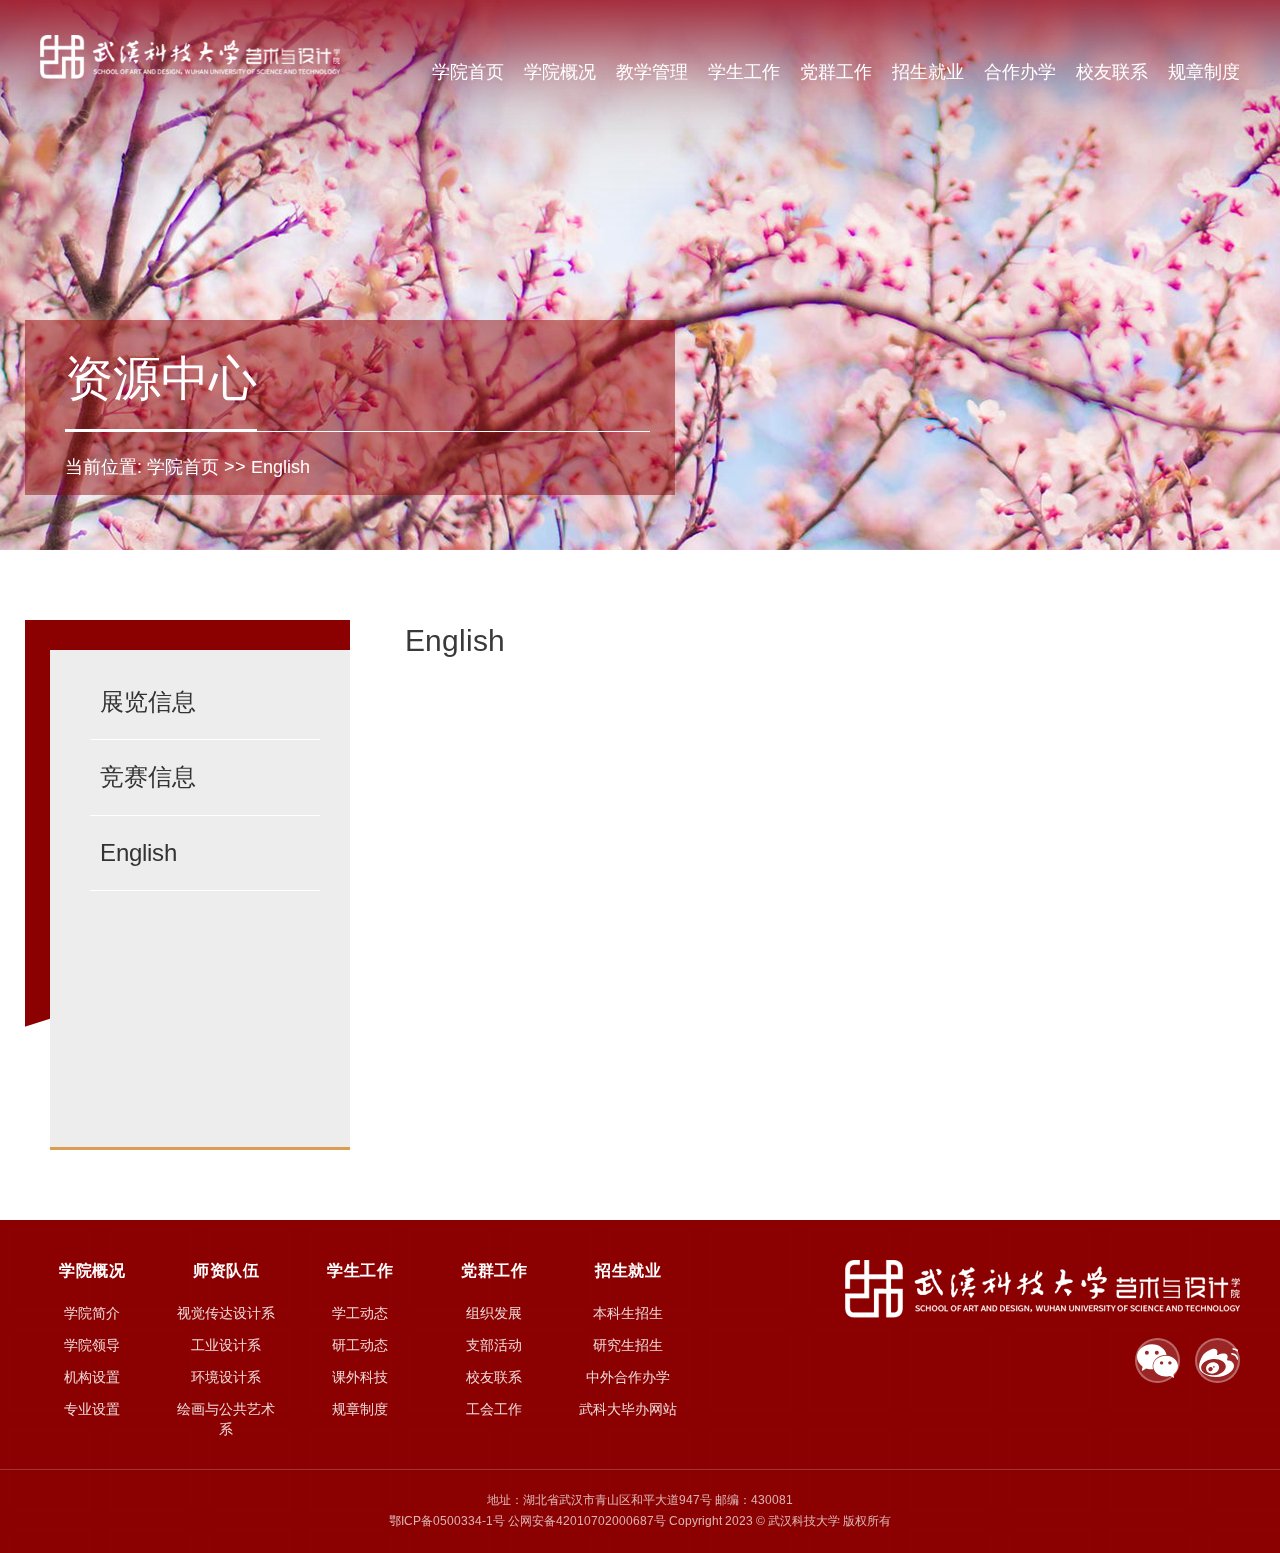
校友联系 (1112, 72)
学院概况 (560, 72)
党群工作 (836, 72)
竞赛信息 (148, 776)
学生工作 (744, 72)
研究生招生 (628, 1345)
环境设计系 (226, 1377)
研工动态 (360, 1345)
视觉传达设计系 (226, 1313)
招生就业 (928, 72)
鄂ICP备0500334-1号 (447, 1521)
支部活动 (494, 1345)
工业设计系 (226, 1345)
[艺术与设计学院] (190, 56)
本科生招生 (628, 1313)
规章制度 (1204, 72)
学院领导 (92, 1345)
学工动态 (360, 1313)
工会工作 (494, 1409)
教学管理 (652, 72)
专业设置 (92, 1409)
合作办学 (1020, 72)
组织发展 (494, 1313)
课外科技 (360, 1377)
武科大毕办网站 (628, 1409)
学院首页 (468, 72)
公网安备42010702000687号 (587, 1521)
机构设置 (92, 1377)
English (280, 467)
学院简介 (92, 1313)
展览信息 (148, 701)
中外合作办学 (628, 1377)
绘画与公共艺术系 (226, 1419)
